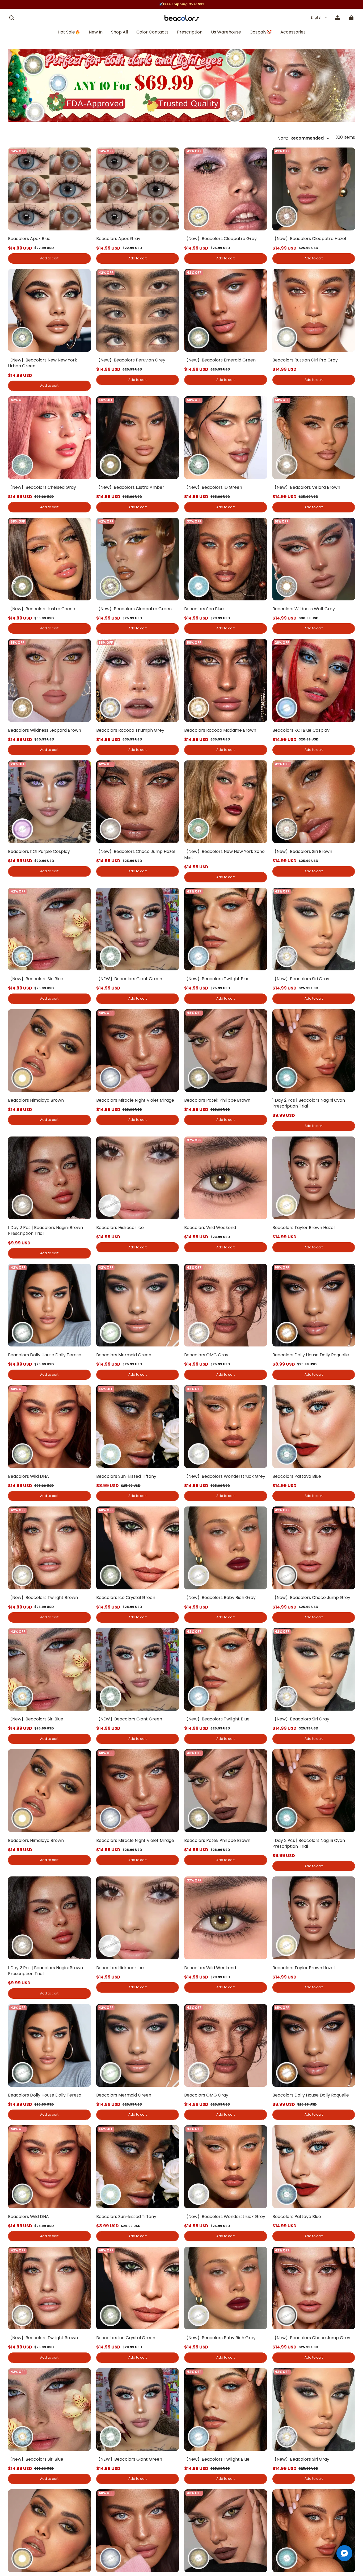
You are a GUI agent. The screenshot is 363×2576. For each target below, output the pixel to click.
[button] (12, 18)
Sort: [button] (301, 138)
